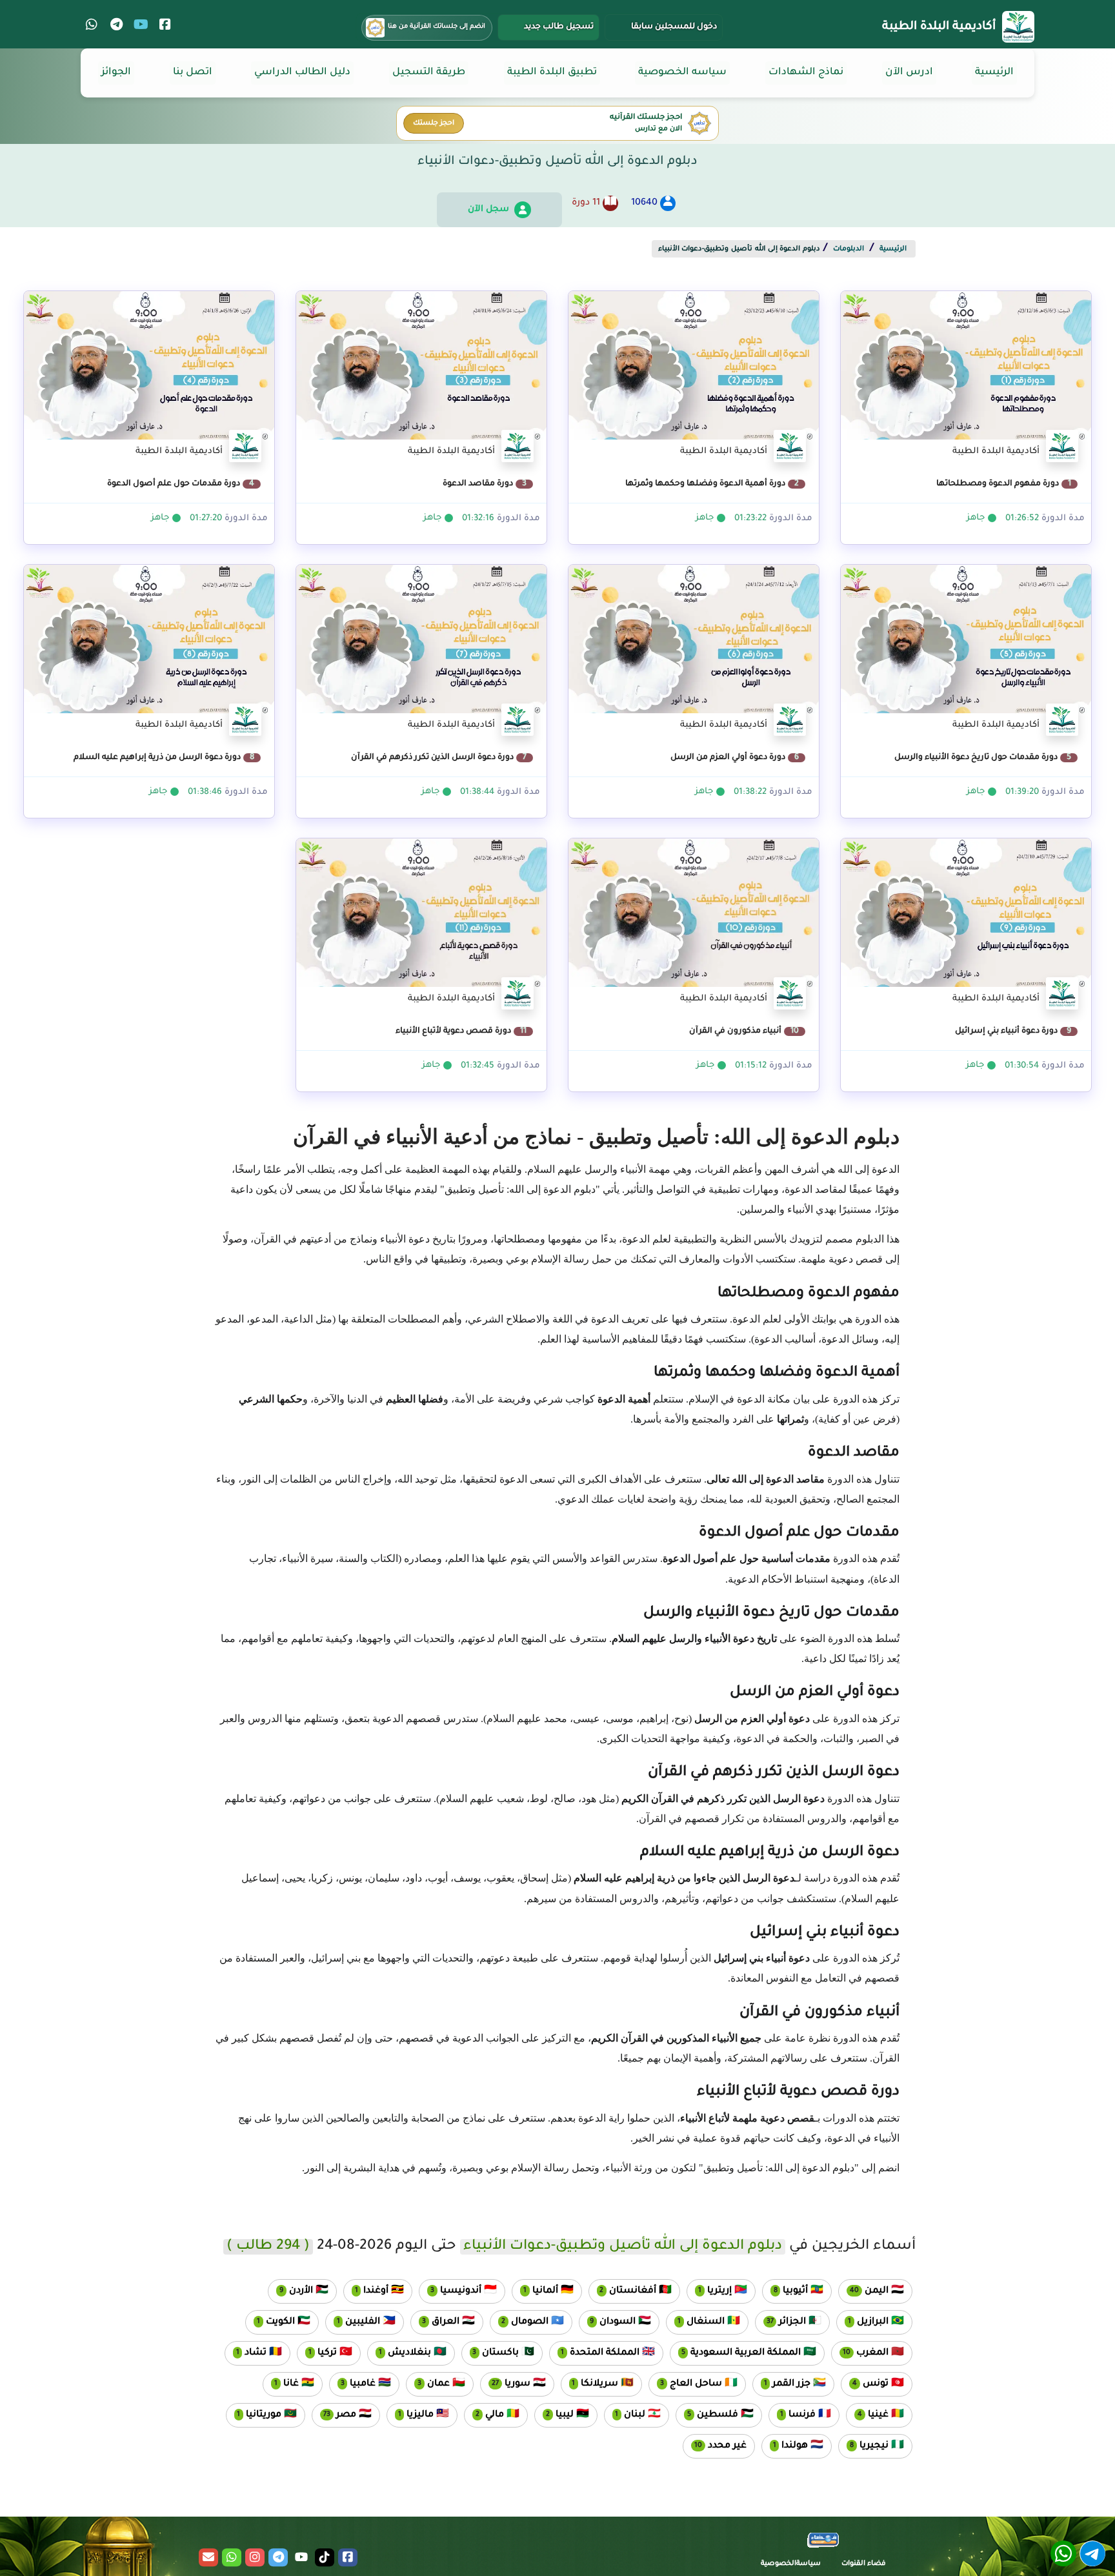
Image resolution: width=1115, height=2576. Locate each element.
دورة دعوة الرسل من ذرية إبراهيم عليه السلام (164, 758)
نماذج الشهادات (806, 73)
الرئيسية (994, 73)
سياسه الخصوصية (682, 73)
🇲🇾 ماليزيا (418, 2415)
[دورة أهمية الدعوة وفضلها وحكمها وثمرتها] (694, 374)
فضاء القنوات (864, 2564)
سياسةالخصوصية (791, 2564)
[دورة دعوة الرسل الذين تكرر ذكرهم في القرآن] (421, 647)
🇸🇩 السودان (615, 2322)
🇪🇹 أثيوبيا (793, 2291)
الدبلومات (849, 249)
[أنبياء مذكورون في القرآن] (694, 921)
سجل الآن (488, 209)
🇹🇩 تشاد (254, 2353)
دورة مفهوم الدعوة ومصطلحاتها (1004, 484)
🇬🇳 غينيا (875, 2415)
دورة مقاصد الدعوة (485, 484)
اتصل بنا (193, 73)
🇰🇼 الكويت (278, 2322)
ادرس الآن (909, 73)
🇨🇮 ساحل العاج (693, 2384)
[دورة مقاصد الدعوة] (421, 374)
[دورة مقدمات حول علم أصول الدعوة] (149, 374)
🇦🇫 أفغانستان (630, 2291)
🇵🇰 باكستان (498, 2353)
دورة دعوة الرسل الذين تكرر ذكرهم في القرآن (439, 758)
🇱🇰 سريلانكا (598, 2384)
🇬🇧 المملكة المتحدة (602, 2353)
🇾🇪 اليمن (871, 2291)
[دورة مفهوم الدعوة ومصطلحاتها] (966, 374)
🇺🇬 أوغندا (374, 2291)
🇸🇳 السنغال (703, 2322)
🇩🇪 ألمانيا (543, 2291)
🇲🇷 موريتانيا (262, 2415)
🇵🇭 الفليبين (361, 2322)
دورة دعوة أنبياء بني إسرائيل (1013, 1031)
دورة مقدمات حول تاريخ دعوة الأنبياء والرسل (983, 758)
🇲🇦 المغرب (868, 2353)
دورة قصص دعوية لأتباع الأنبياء (461, 1031)
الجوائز (116, 73)
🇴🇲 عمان (436, 2384)
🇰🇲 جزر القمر (789, 2384)
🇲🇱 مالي (492, 2415)
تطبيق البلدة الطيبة (552, 73)
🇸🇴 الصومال (527, 2322)
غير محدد (715, 2446)
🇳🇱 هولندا (793, 2446)
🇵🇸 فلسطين (715, 2415)
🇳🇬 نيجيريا (871, 2446)
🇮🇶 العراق (443, 2322)
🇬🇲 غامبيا (360, 2384)
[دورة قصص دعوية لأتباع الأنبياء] (421, 921)
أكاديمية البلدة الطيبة (939, 27)
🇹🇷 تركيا (325, 2353)
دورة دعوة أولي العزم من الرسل (735, 758)
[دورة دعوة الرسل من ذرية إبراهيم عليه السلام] (149, 647)
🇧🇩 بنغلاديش (407, 2353)
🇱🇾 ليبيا (562, 2415)
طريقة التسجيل (429, 73)
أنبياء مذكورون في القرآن (744, 1031)
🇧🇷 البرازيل (870, 2322)
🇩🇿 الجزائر (789, 2322)
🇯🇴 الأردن (298, 2291)
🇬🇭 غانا (288, 2384)
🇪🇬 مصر (342, 2415)
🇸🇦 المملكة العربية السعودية (743, 2353)
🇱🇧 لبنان (633, 2415)
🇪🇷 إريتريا (717, 2291)
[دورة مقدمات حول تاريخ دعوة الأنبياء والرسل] (966, 647)
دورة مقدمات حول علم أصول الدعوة (181, 484)
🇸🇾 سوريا (513, 2384)
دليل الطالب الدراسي (302, 73)
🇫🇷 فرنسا (800, 2415)
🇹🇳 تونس (872, 2384)
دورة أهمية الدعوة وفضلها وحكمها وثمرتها (712, 484)
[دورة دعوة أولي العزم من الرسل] (694, 647)
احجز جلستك (434, 123)
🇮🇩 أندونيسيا (458, 2291)
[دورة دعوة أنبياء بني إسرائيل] (966, 921)
